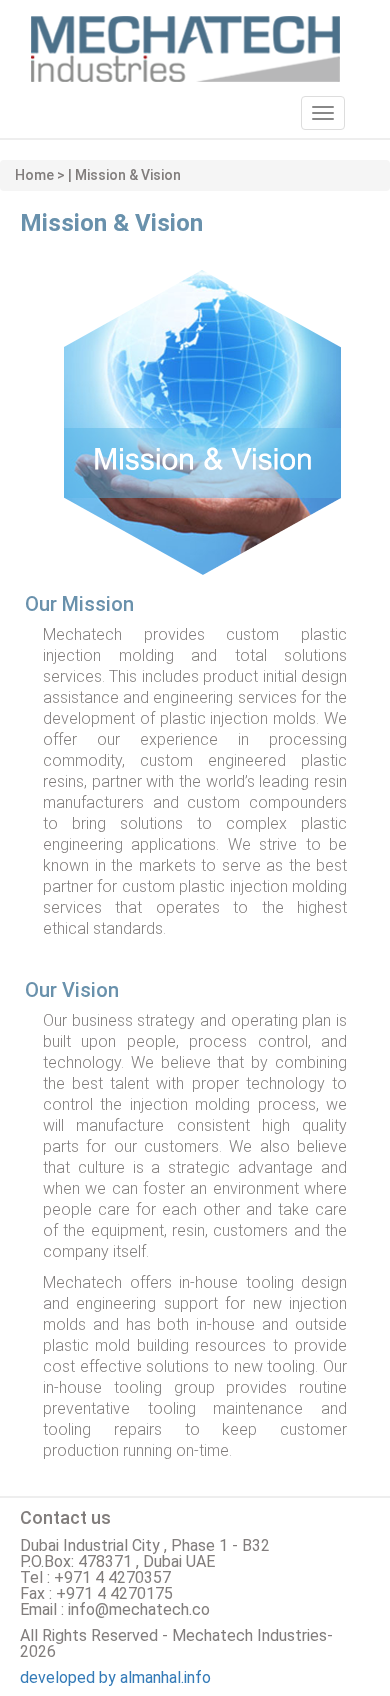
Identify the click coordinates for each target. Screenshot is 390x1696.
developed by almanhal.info (115, 1677)
